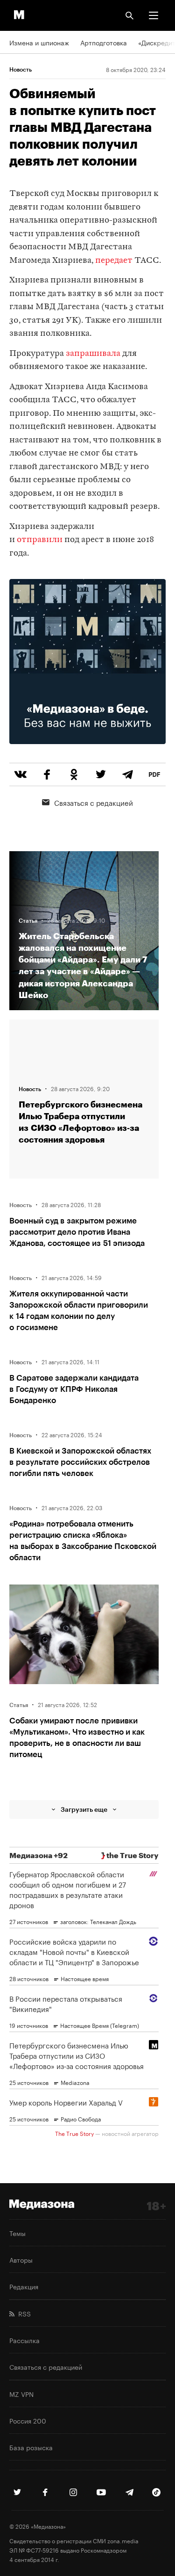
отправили (40, 540)
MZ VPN (21, 2394)
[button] (154, 15)
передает (114, 261)
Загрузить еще (84, 1809)
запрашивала (93, 354)
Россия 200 (28, 2420)
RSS (23, 2313)
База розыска (31, 2447)
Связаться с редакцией (94, 802)
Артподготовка (104, 42)
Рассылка (24, 2340)
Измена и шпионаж (39, 42)
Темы (17, 2233)
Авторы (21, 2259)
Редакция (24, 2286)
